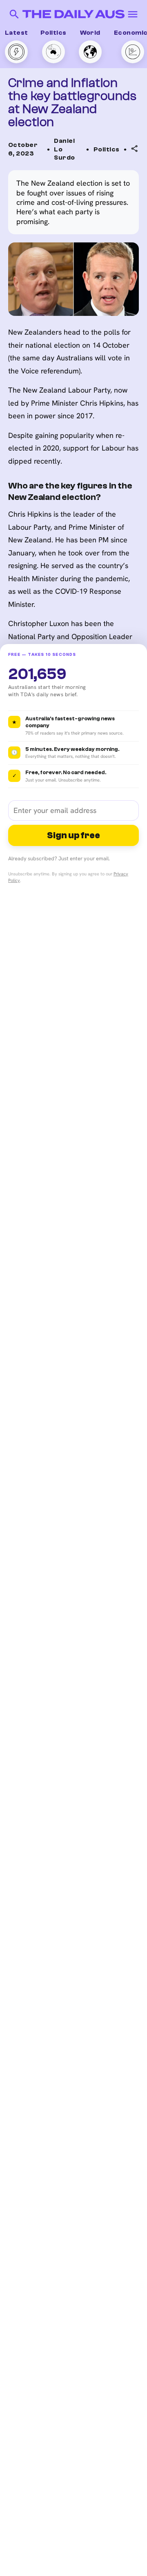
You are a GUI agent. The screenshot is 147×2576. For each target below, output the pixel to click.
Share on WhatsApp (97, 188)
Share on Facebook (97, 204)
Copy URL (82, 172)
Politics (53, 33)
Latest (17, 33)
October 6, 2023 (23, 149)
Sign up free (73, 835)
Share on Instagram (98, 220)
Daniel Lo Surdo (64, 149)
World (90, 33)
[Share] (135, 149)
